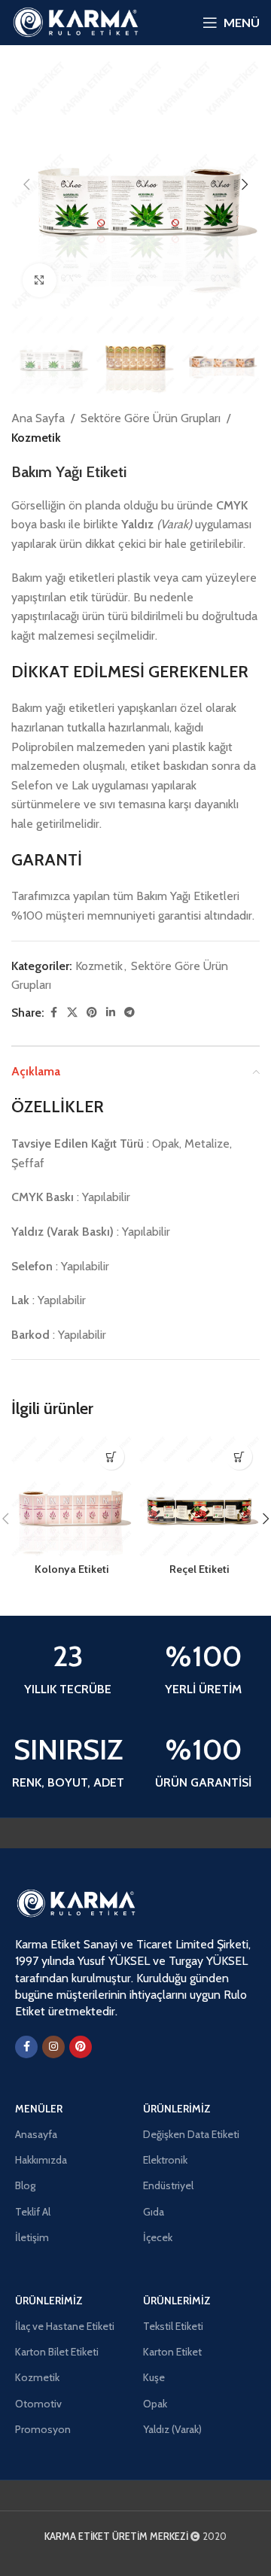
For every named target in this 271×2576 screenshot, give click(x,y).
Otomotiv (38, 2404)
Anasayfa (36, 2134)
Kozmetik (36, 438)
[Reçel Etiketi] (199, 1496)
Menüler (39, 2109)
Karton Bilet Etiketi (57, 2352)
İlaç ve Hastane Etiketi (65, 2326)
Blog (25, 2185)
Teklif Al (33, 2212)
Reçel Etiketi (199, 1569)
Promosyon (43, 2429)
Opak (155, 2404)
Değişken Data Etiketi (191, 2134)
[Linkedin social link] (111, 1013)
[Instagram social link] (53, 2047)
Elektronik (165, 2160)
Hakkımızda (41, 2160)
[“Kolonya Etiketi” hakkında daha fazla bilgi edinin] (111, 1457)
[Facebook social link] (53, 1013)
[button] (26, 184)
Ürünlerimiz (177, 2109)
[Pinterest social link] (92, 1013)
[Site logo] (75, 21)
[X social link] (72, 1013)
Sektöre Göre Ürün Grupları (151, 418)
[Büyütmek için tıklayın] (40, 280)
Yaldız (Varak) (172, 2429)
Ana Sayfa (38, 418)
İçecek (158, 2237)
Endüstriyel (168, 2185)
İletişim (32, 2237)
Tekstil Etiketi (173, 2326)
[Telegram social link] (129, 1013)
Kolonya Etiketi (72, 1569)
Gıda (154, 2212)
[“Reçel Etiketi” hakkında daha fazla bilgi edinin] (239, 1457)
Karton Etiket (172, 2352)
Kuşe (154, 2377)
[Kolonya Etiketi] (72, 1496)
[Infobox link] (68, 1670)
